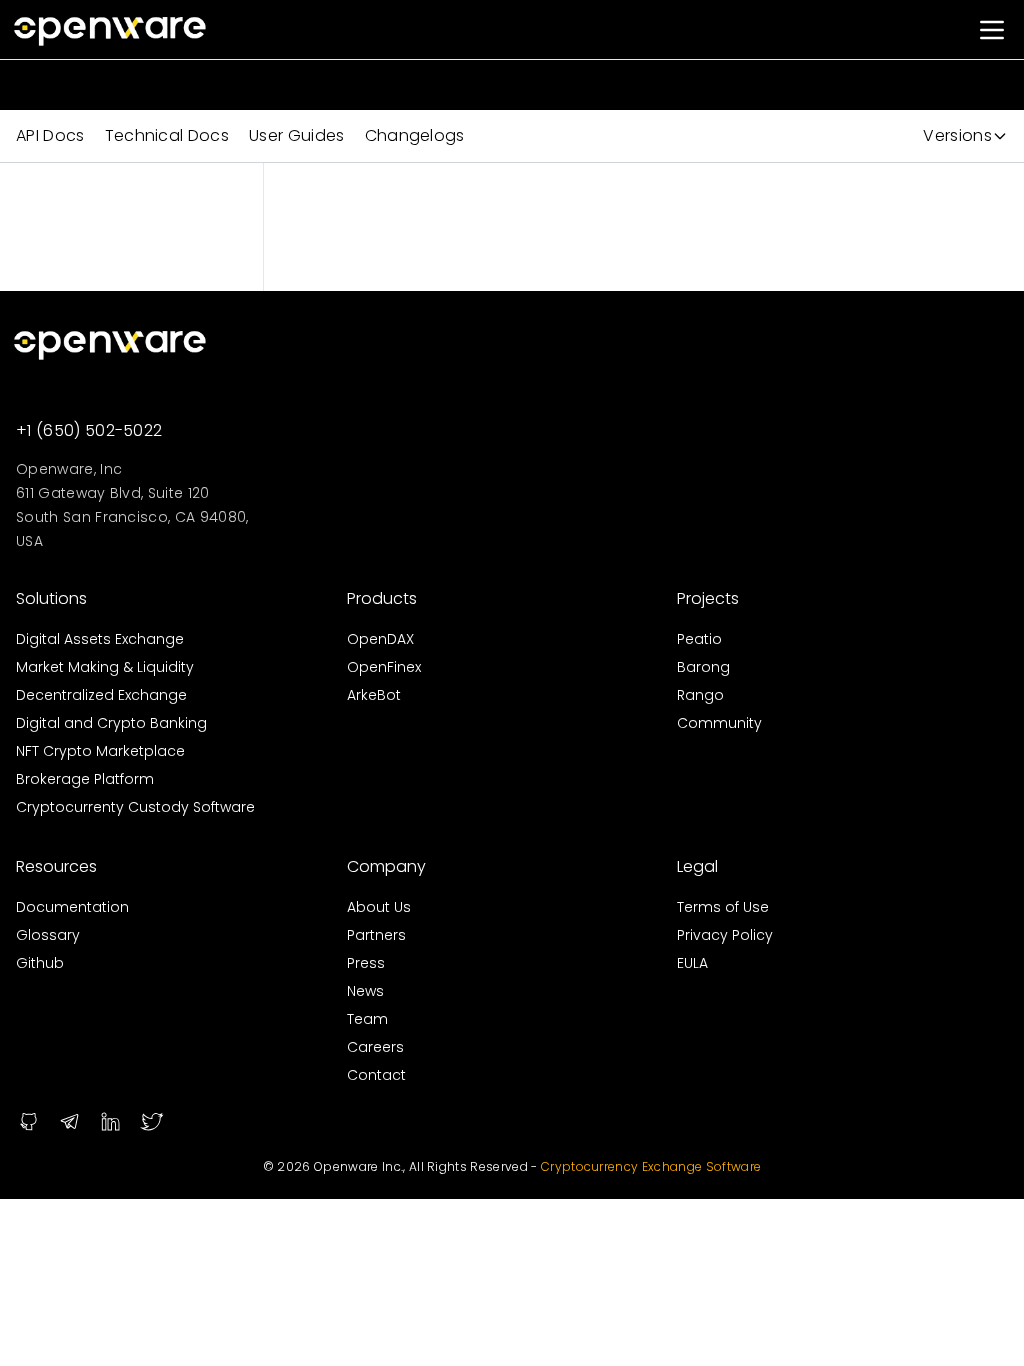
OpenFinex (384, 667)
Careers (375, 1047)
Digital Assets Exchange (100, 639)
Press (366, 963)
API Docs (50, 135)
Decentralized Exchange (101, 695)
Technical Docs (167, 135)
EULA (692, 963)
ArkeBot (374, 695)
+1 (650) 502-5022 (89, 430)
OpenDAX (380, 639)
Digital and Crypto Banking (111, 723)
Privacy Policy (725, 935)
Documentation (72, 907)
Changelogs (415, 135)
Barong (703, 667)
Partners (376, 935)
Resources (56, 866)
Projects (708, 598)
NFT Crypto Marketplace (100, 751)
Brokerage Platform (85, 779)
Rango (700, 695)
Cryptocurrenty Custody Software (135, 807)
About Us (379, 907)
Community (719, 723)
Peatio (699, 639)
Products (382, 598)
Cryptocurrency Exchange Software (651, 1166)
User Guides (297, 135)
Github (40, 963)
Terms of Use (723, 907)
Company (386, 866)
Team (367, 1019)
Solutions (51, 598)
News (365, 991)
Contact (376, 1075)
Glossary (48, 935)
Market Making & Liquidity (105, 667)
